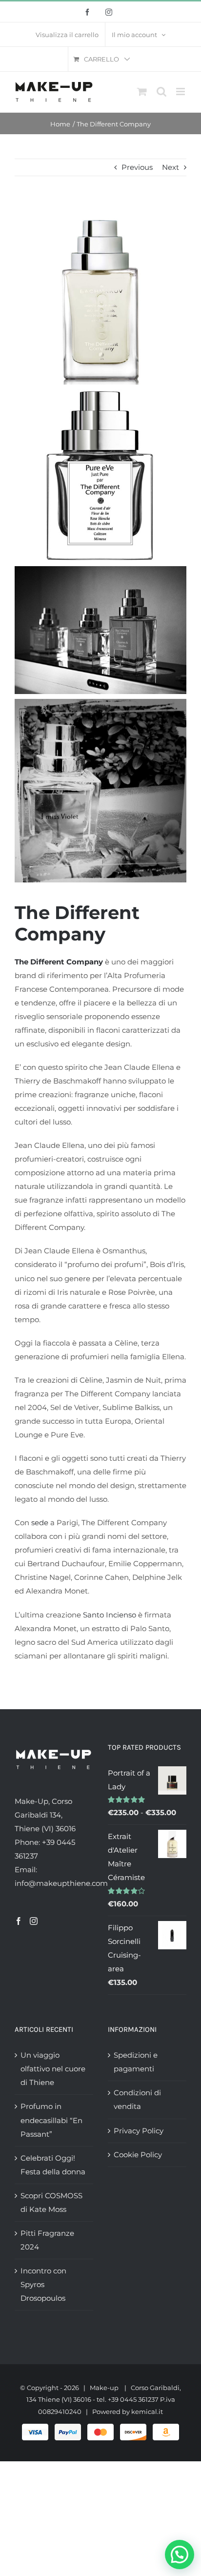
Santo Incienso (110, 1615)
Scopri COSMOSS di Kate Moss (51, 2202)
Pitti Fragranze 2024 (47, 2240)
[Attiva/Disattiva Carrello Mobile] (142, 92)
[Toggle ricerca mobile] (161, 92)
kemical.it (147, 2412)
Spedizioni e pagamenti (136, 2062)
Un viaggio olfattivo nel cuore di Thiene (53, 2069)
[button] (180, 2555)
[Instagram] (34, 1921)
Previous (137, 167)
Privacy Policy (139, 2131)
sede (40, 1523)
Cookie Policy (138, 2155)
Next (171, 167)
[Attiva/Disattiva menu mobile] (181, 92)
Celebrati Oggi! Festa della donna (53, 2165)
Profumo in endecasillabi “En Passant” (51, 2120)
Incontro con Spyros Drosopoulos (43, 2284)
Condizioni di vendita (137, 2099)
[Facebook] (19, 1921)
